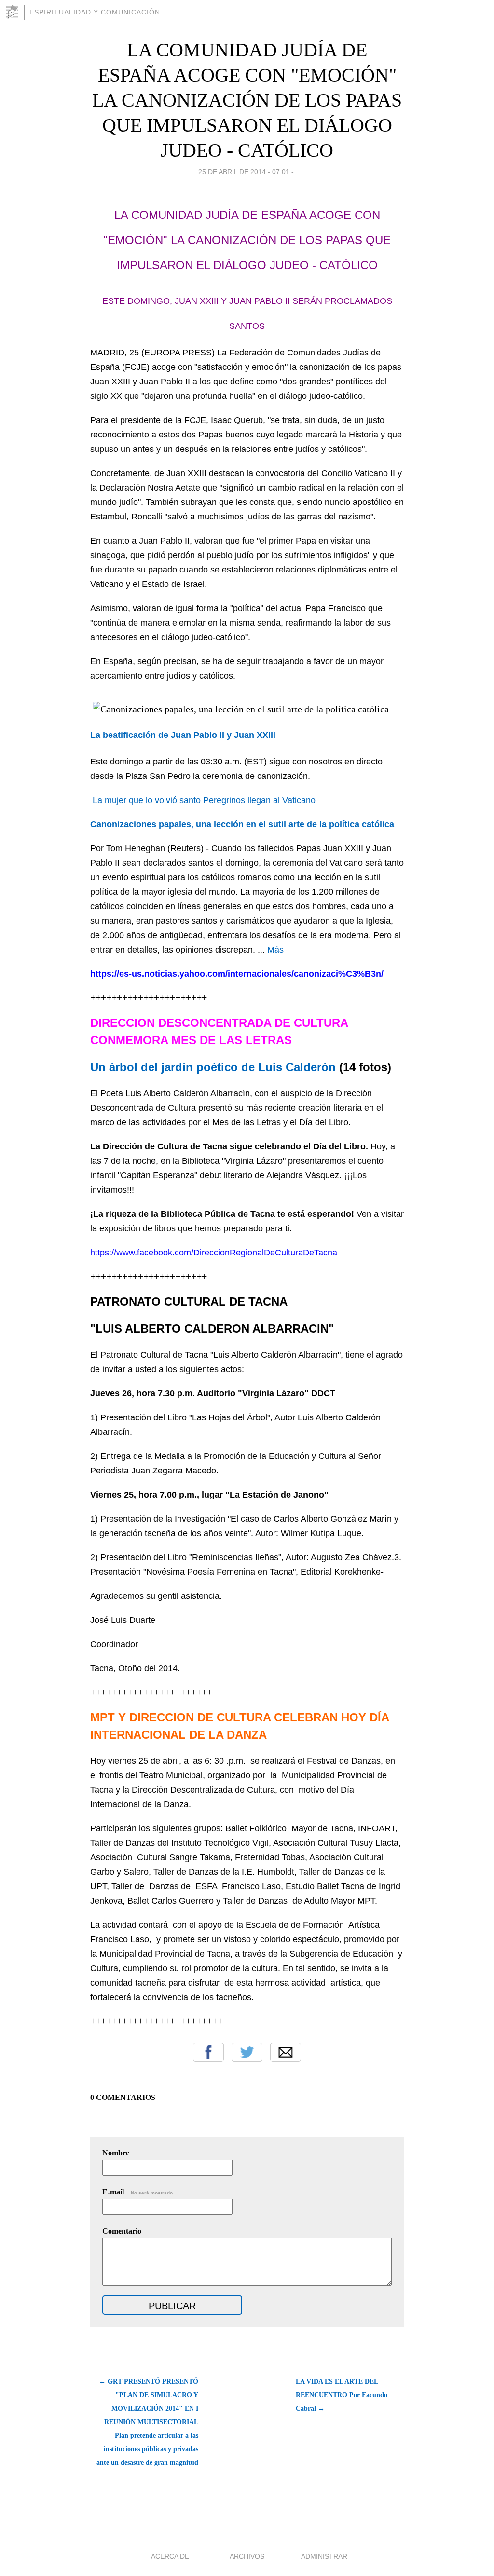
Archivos (247, 2556)
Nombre (116, 2153)
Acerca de (170, 2556)
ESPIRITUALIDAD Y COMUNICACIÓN (95, 12)
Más (275, 950)
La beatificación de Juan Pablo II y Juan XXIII (183, 735)
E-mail (138, 2192)
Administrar (324, 2556)
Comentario (122, 2231)
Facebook (208, 2052)
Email (286, 2052)
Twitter (247, 2052)
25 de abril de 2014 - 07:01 (244, 172)
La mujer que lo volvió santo (147, 800)
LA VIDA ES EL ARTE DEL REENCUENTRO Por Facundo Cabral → (342, 2395)
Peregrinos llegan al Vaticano (259, 800)
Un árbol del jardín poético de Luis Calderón (213, 1067)
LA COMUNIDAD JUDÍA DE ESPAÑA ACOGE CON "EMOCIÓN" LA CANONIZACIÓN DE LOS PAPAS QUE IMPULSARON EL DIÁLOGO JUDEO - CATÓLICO (247, 100)
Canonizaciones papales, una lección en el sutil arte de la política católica (242, 824)
